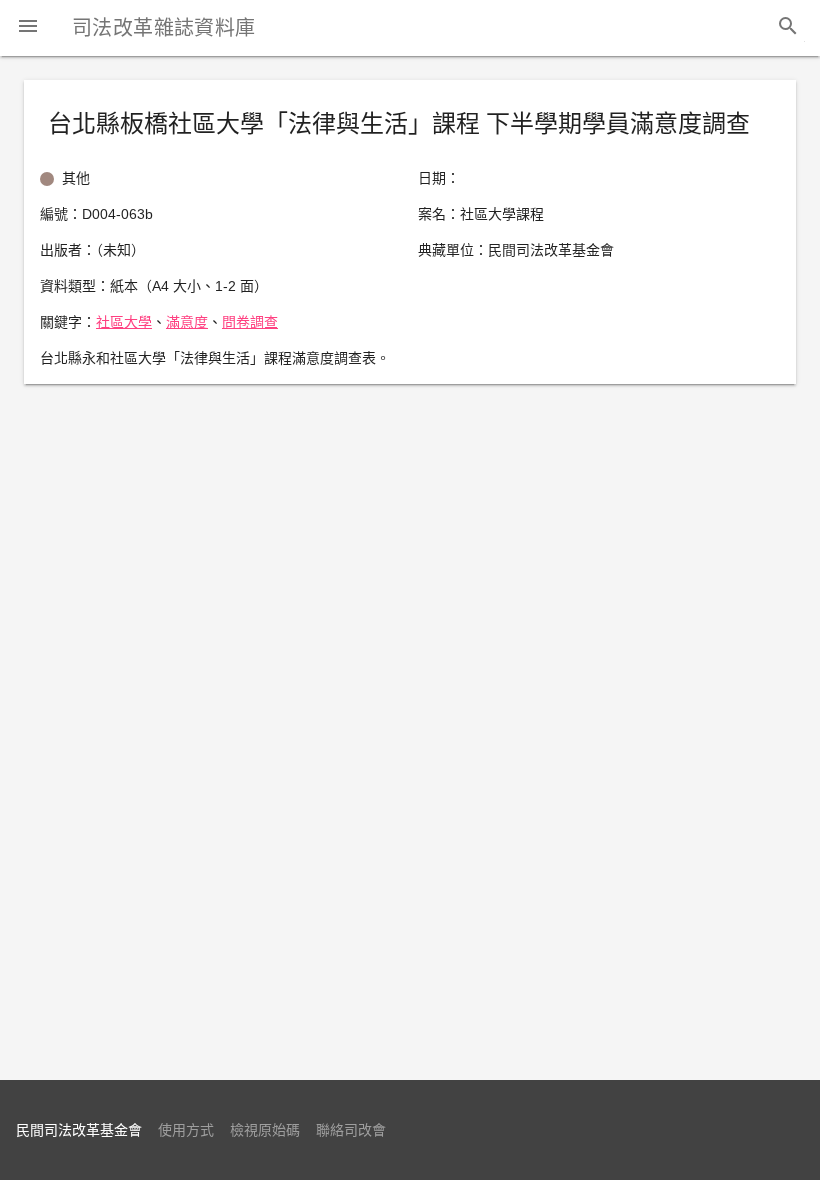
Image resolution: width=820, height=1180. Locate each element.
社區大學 (124, 322)
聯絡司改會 (351, 1130)
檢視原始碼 (265, 1130)
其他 (76, 178)
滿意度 (187, 322)
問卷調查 (250, 322)
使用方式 (186, 1130)
